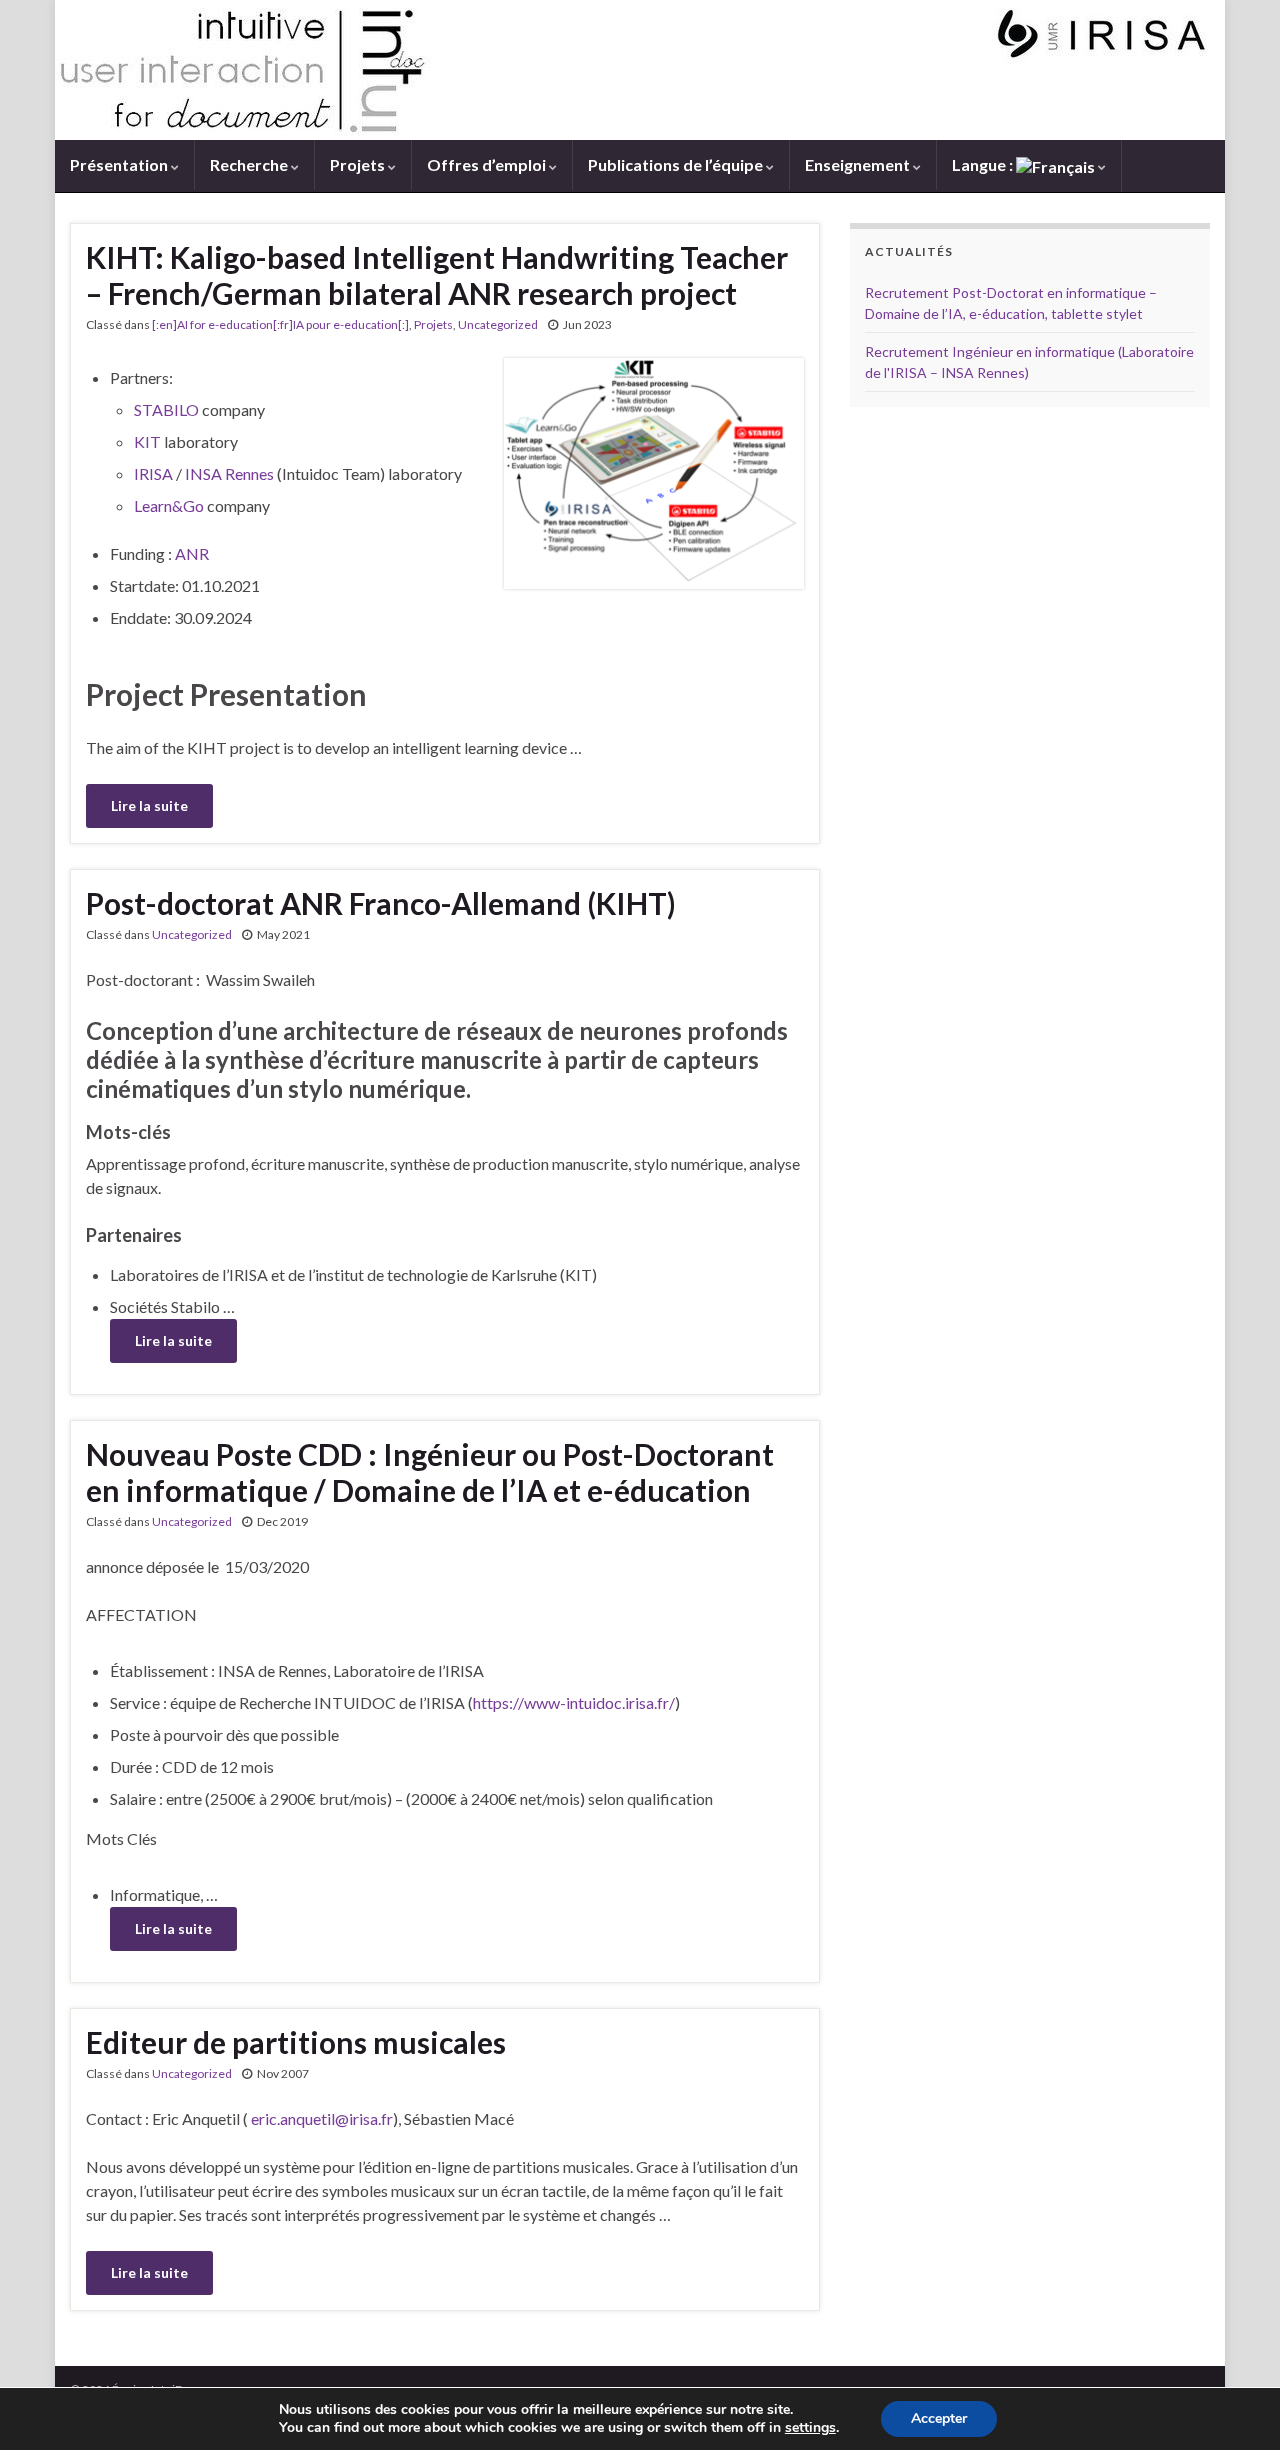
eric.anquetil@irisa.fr (322, 2118)
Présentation (120, 164)
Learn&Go (169, 505)
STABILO (166, 409)
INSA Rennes (229, 473)
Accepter (939, 2418)
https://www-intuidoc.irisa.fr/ (574, 1702)
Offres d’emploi (488, 164)
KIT (147, 441)
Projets (359, 164)
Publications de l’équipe (677, 164)
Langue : (984, 164)
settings (810, 2428)
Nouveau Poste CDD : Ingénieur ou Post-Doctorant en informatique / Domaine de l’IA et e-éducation (430, 1472)
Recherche (250, 164)
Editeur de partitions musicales (296, 2042)
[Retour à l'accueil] (640, 70)
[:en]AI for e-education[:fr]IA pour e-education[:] (280, 324)
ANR (192, 553)
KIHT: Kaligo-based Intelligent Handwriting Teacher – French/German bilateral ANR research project (437, 275)
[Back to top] (1235, 2405)
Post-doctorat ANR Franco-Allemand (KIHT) (381, 903)
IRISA (155, 473)
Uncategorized (498, 324)
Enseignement (859, 164)
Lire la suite (149, 805)
